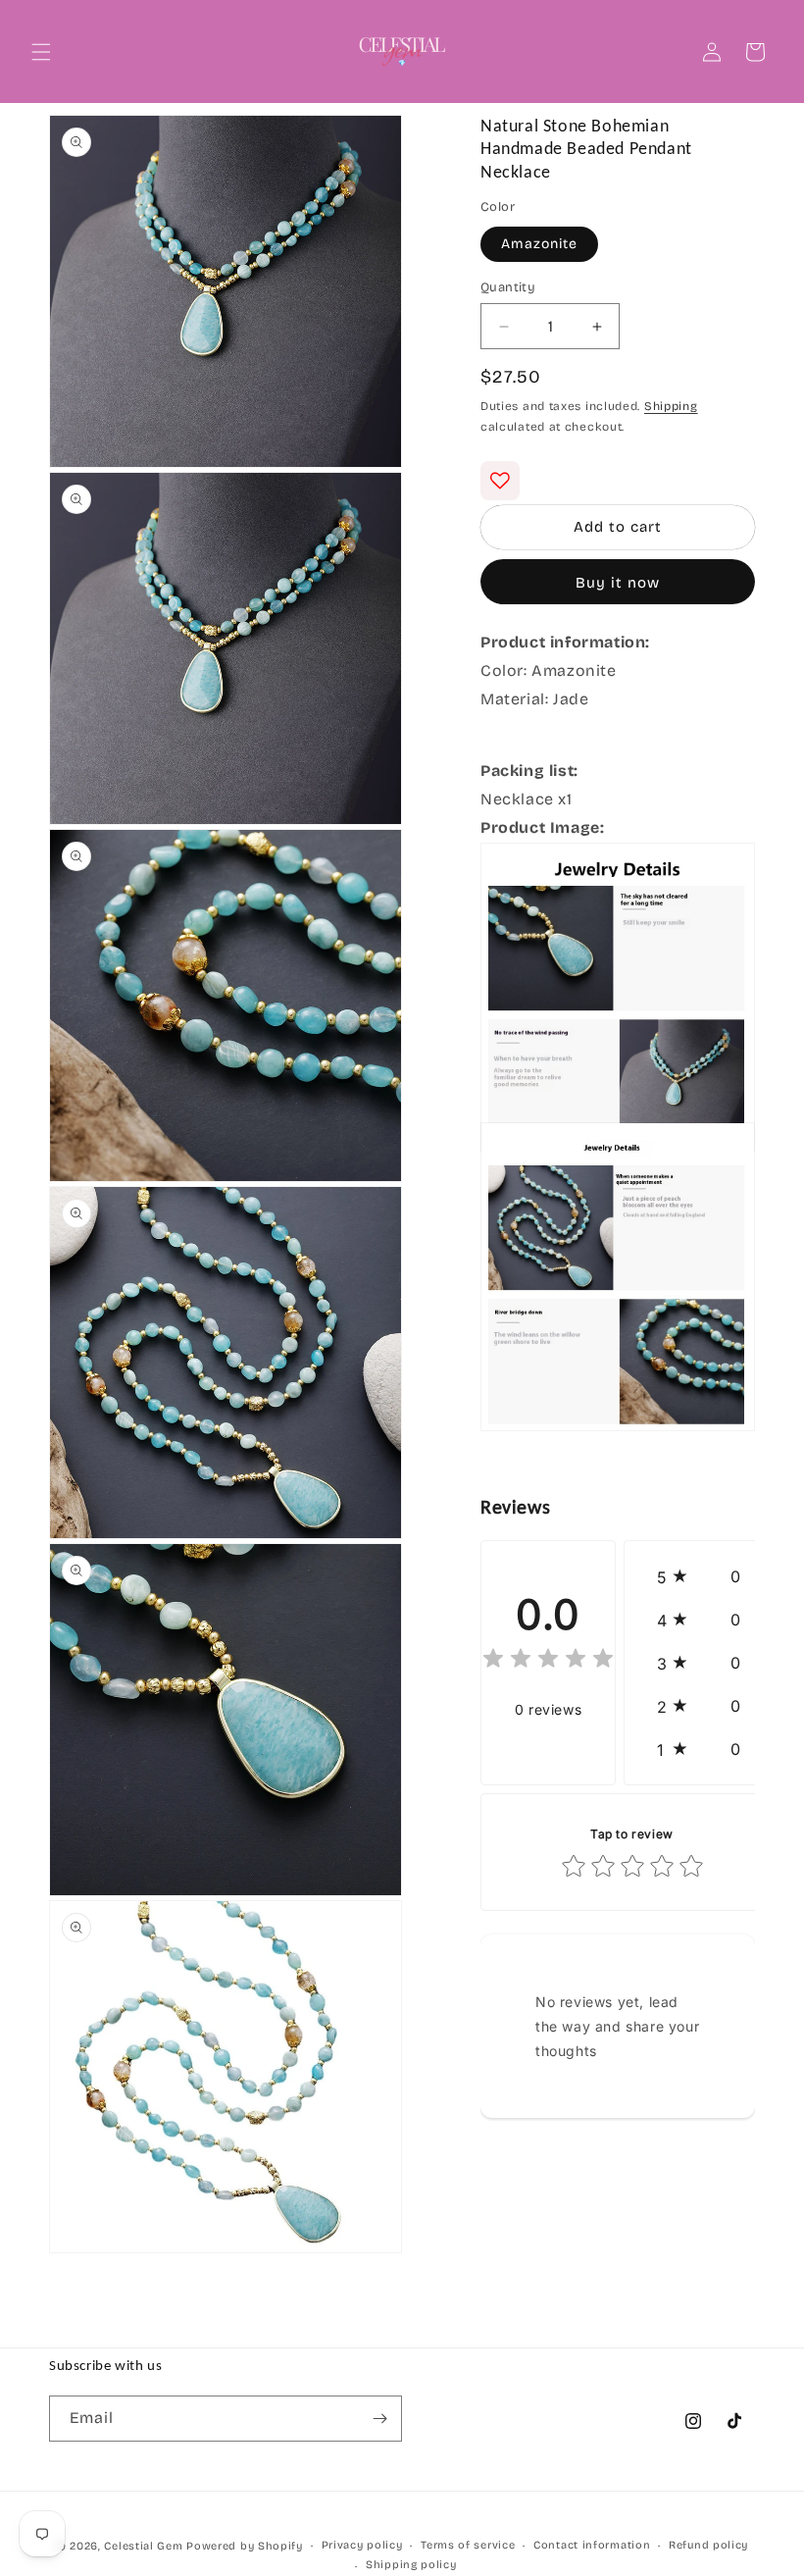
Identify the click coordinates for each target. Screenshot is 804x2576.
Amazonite (539, 244)
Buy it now (618, 583)
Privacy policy (362, 2545)
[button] (41, 52)
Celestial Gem (143, 2546)
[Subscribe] (379, 2419)
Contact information (592, 2545)
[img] (548, 1661)
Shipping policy (411, 2565)
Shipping (671, 406)
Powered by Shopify (245, 2546)
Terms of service (468, 2545)
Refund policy (708, 2545)
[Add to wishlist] (500, 481)
